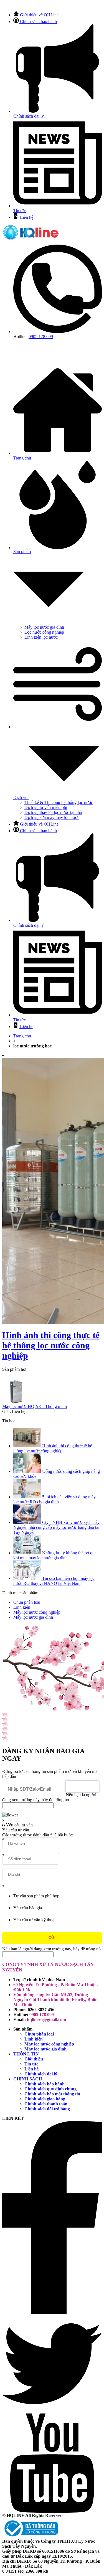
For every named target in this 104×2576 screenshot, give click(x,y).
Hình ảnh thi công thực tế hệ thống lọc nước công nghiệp (51, 1345)
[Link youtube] (52, 2512)
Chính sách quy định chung (50, 2089)
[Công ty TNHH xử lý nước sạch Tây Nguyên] (31, 239)
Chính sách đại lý (41, 2074)
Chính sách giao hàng (45, 2099)
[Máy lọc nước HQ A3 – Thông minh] (52, 1390)
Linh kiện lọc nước (41, 637)
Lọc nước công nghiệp (44, 632)
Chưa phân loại (39, 2034)
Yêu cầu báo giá (28, 1908)
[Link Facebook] (52, 2312)
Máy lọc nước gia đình (44, 627)
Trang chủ (22, 1036)
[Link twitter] (52, 2412)
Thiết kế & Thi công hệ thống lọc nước (59, 802)
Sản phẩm (22, 551)
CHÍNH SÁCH (28, 2079)
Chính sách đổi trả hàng (47, 2109)
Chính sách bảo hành (38, 21)
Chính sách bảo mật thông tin (52, 2094)
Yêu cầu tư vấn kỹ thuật (34, 1920)
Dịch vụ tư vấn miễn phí (46, 807)
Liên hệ (27, 217)
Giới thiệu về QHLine (39, 15)
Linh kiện (34, 2039)
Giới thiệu (34, 2059)
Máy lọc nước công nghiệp (49, 2044)
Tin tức (31, 2064)
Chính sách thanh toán (46, 2104)
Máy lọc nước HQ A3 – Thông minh (35, 1406)
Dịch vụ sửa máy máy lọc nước (52, 817)
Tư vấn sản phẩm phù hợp (36, 1896)
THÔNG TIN (26, 2054)
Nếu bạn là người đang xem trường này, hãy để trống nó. (49, 1797)
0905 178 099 (41, 337)
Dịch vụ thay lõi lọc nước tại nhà (53, 812)
